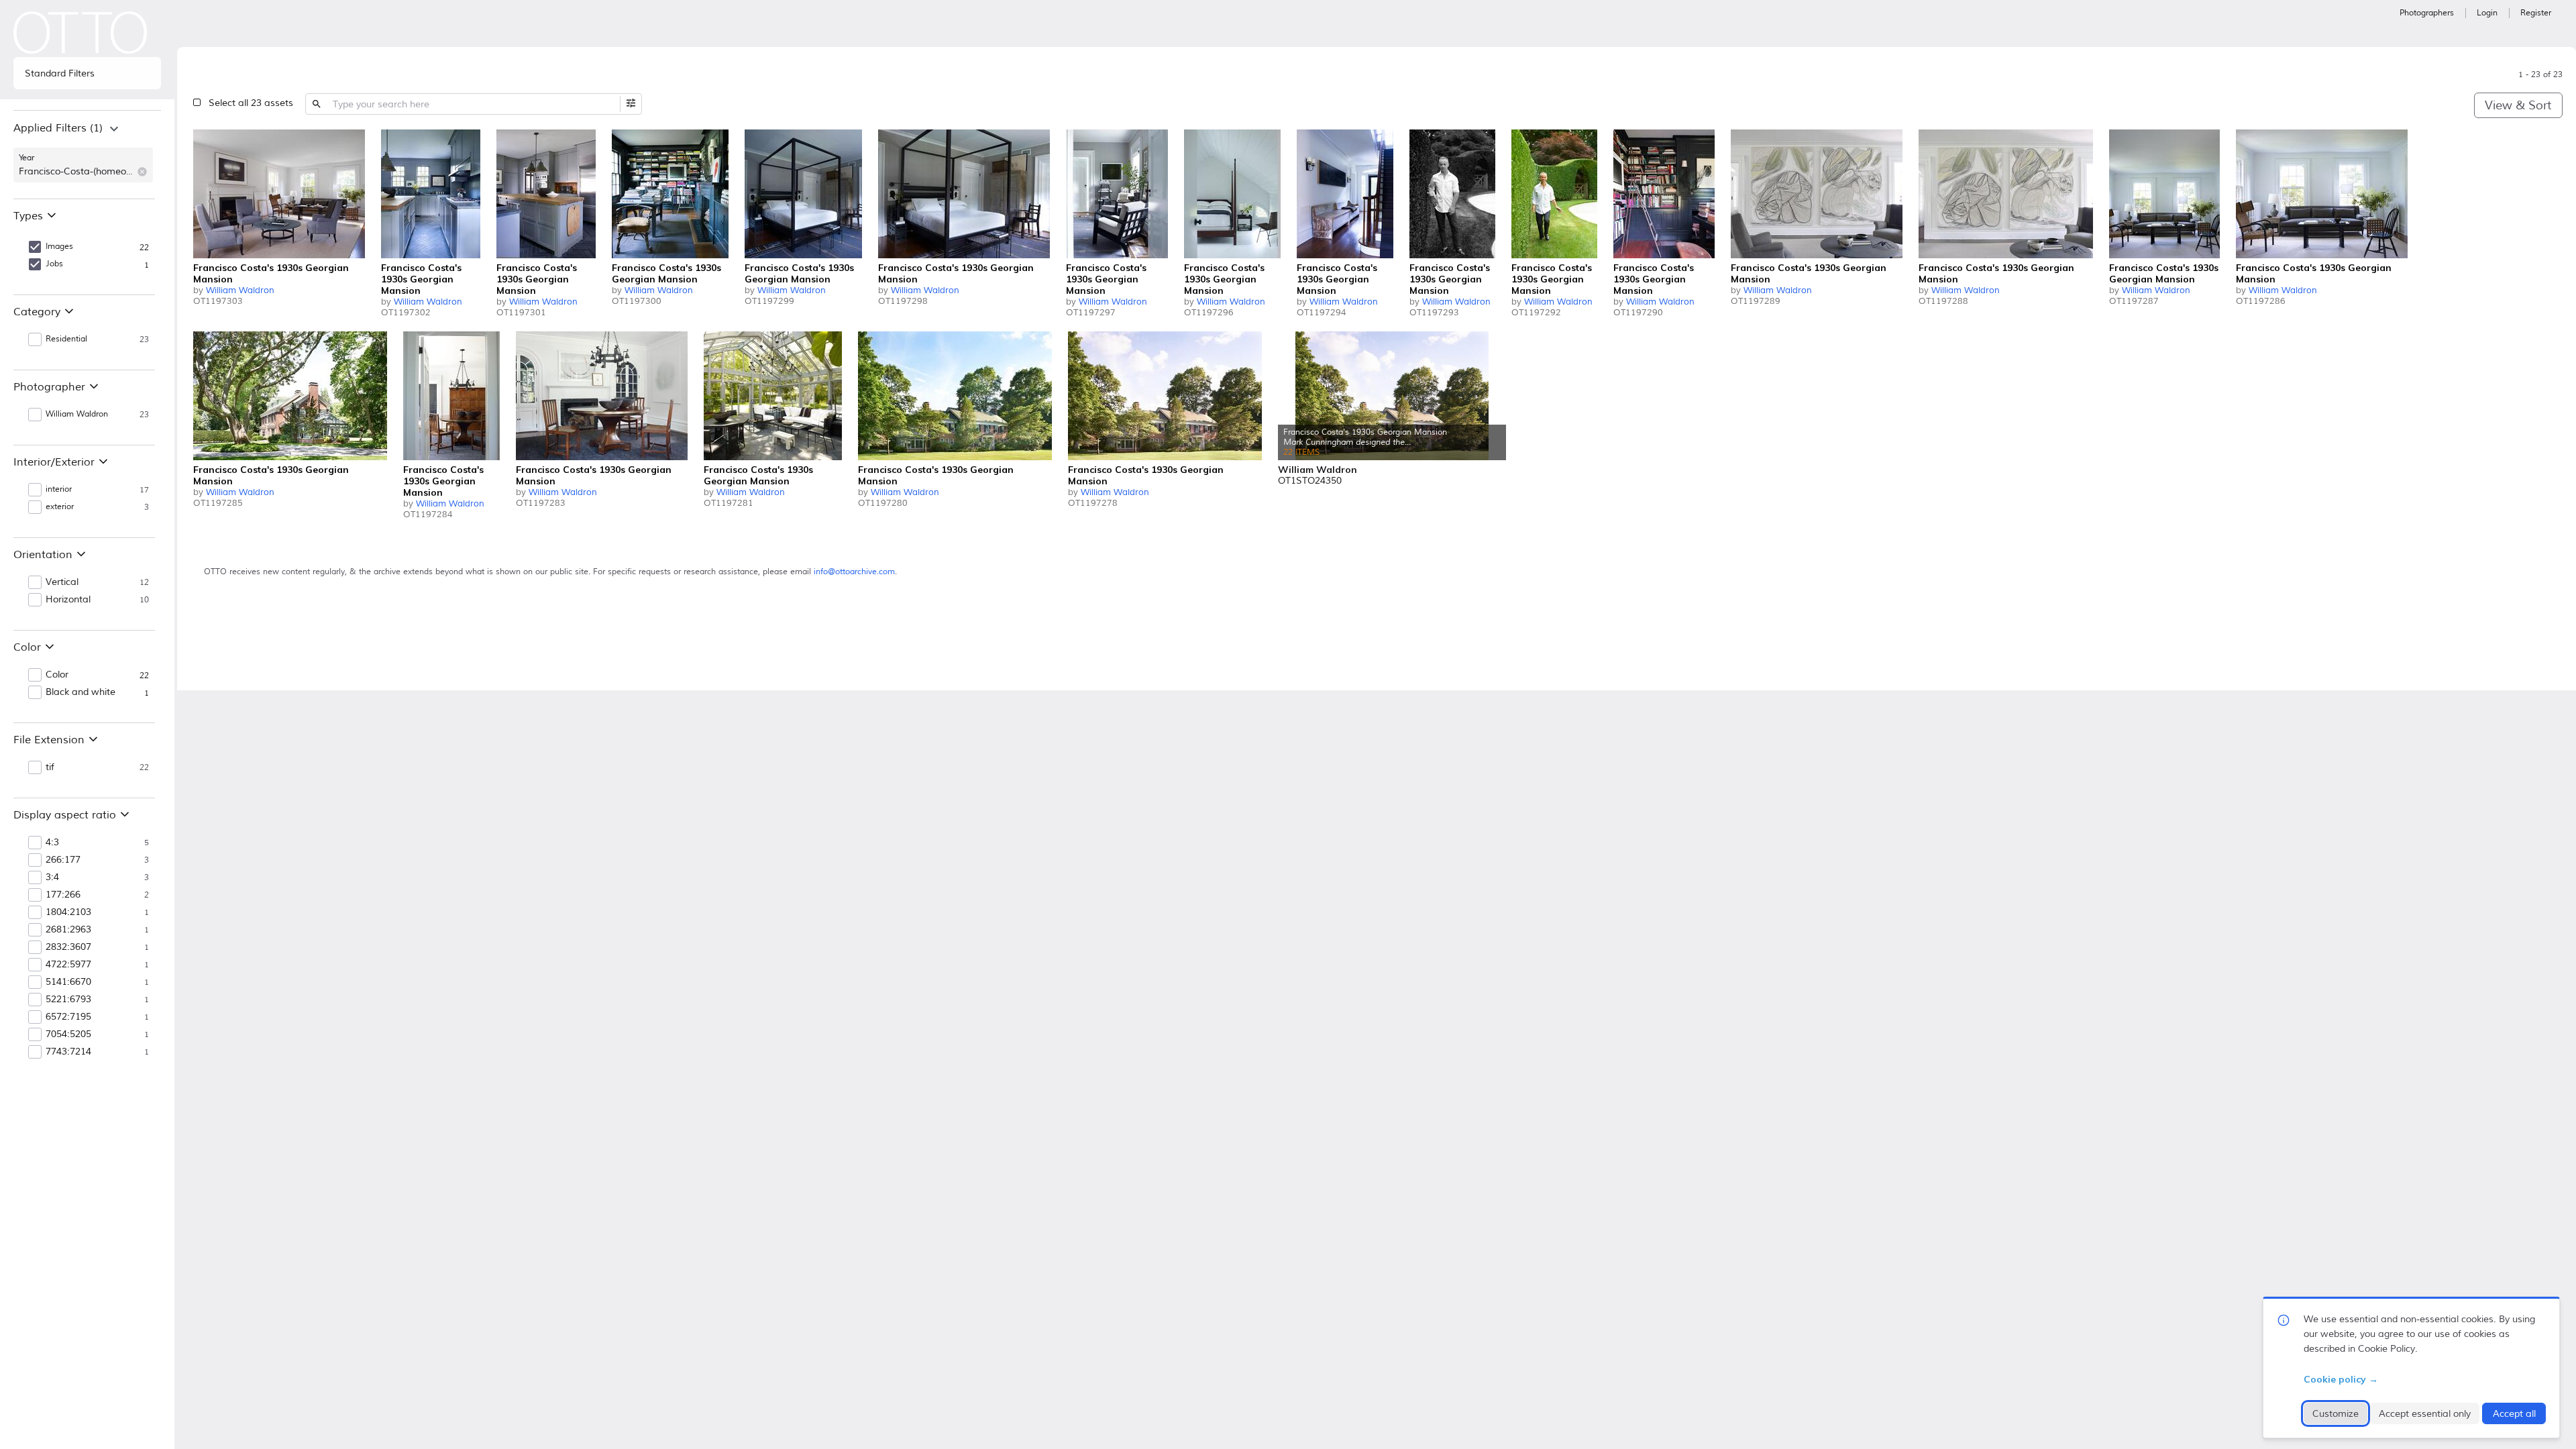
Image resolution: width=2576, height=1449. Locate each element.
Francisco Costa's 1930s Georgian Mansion (271, 273)
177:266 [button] (63, 895)
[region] (87, 154)
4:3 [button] (52, 843)
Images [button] (59, 247)
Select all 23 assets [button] (251, 103)
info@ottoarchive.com (854, 572)
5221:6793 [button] (68, 1000)
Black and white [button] (80, 692)
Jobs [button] (54, 264)
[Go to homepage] (80, 33)
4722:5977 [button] (68, 965)
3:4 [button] (52, 877)
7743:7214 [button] (68, 1052)
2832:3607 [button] (68, 947)
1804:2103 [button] (68, 912)
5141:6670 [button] (68, 982)
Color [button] (57, 675)
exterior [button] (60, 507)
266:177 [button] (63, 860)
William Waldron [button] (77, 414)
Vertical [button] (62, 582)
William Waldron (240, 290)
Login (2487, 13)
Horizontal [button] (68, 600)
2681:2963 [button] (68, 930)
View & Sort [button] (2518, 105)
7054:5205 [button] (68, 1034)
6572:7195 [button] (68, 1017)
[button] (142, 172)
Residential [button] (66, 339)
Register (2536, 13)
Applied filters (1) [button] (58, 128)
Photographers (2427, 13)
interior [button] (59, 489)
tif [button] (50, 767)
